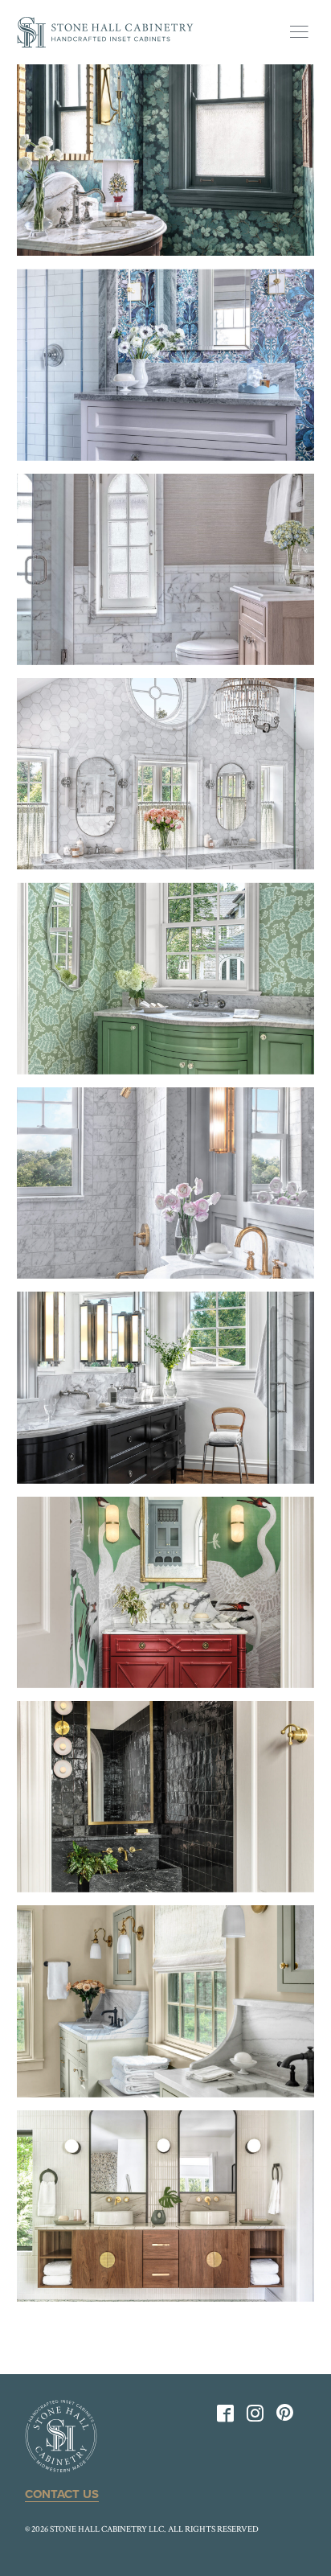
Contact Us (62, 2494)
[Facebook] (225, 2417)
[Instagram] (255, 2417)
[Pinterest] (285, 2412)
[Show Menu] (298, 32)
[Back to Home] (105, 33)
